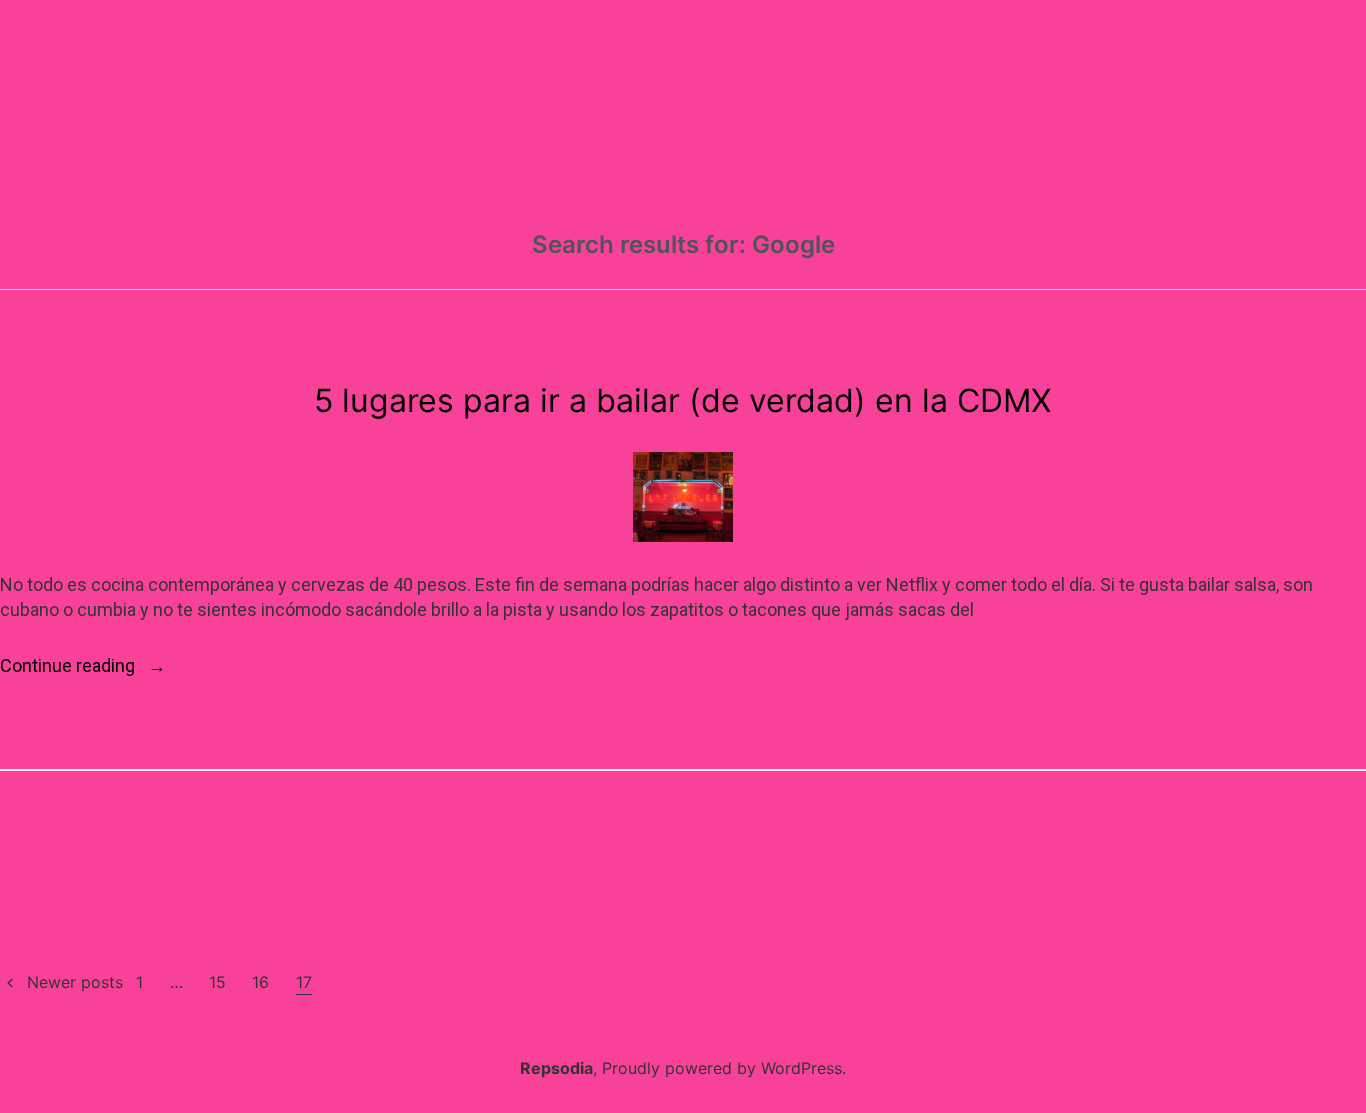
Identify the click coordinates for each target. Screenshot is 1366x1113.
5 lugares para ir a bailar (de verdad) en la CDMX (683, 400)
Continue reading (83, 666)
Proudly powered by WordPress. (724, 1068)
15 (217, 982)
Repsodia (556, 1068)
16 (260, 982)
